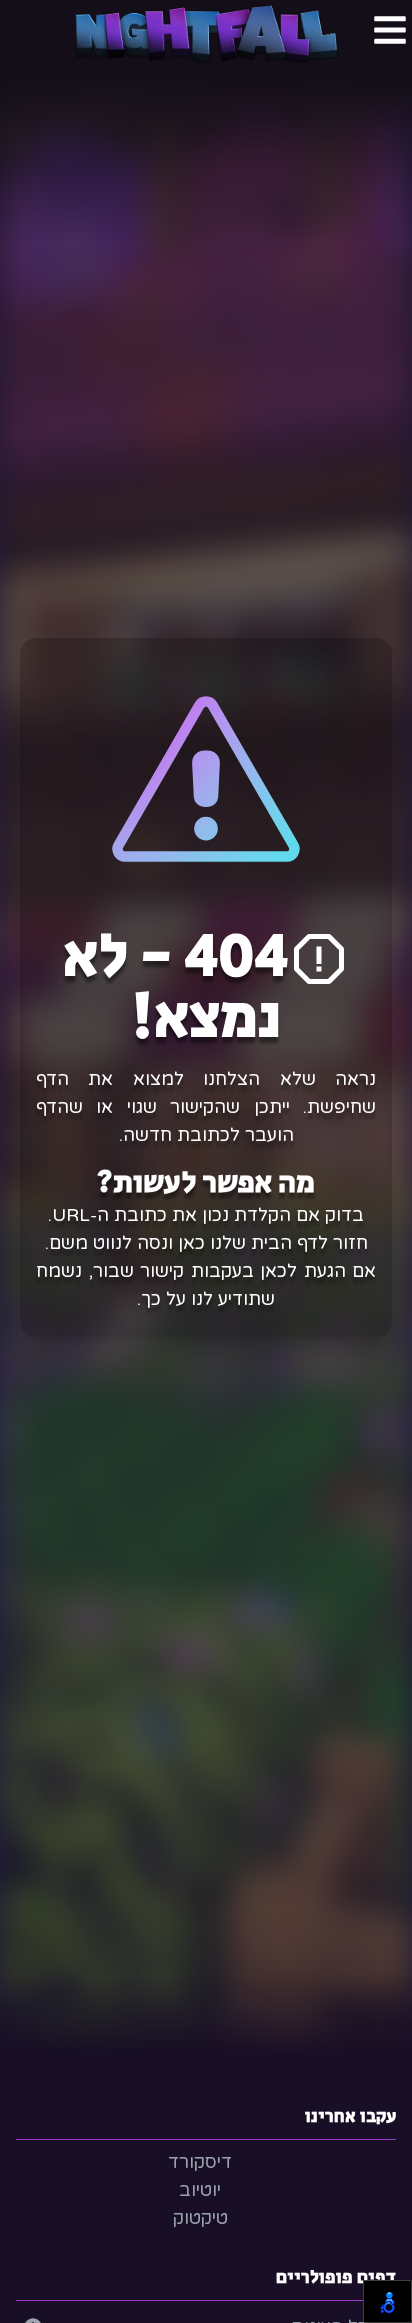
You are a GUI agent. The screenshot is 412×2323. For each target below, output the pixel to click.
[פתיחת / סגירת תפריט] (390, 30)
